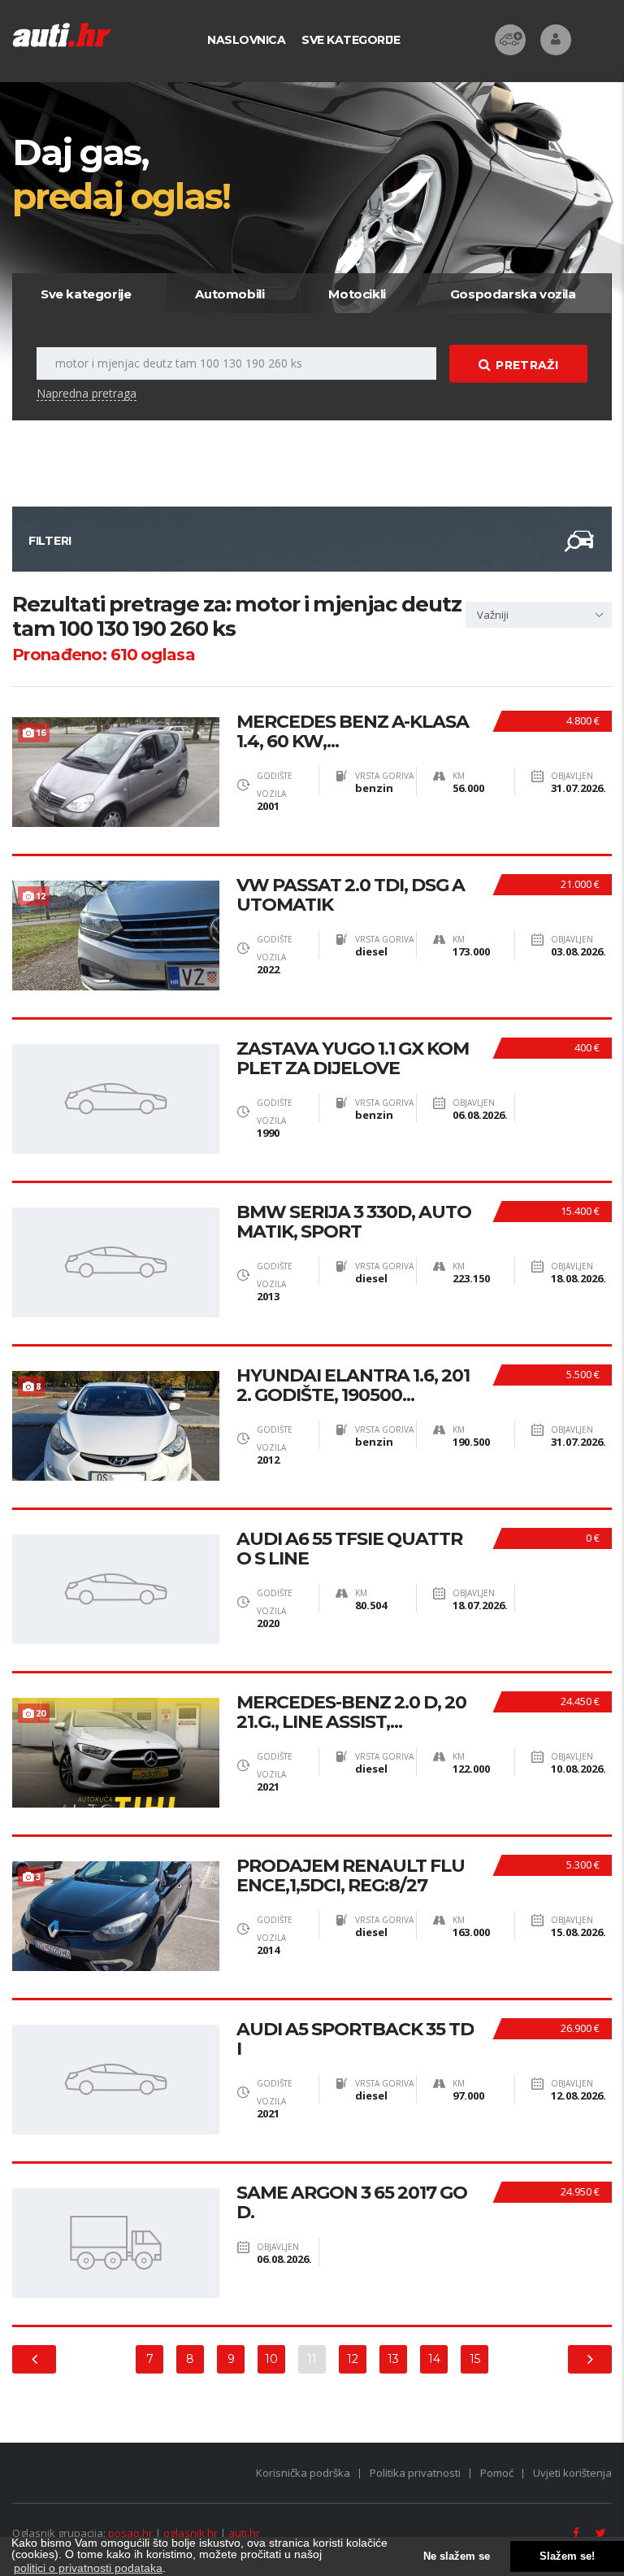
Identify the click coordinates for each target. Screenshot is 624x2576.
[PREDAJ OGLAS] (510, 40)
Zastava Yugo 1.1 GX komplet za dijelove (353, 1059)
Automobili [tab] (230, 294)
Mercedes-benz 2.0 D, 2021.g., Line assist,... (351, 1712)
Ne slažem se (457, 2556)
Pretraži (526, 365)
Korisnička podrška (303, 2473)
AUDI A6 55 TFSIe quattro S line (349, 1549)
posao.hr (130, 2533)
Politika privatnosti (415, 2473)
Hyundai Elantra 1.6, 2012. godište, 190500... (353, 1386)
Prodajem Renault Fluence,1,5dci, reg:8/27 (351, 1876)
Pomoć (497, 2473)
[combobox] (539, 615)
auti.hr (244, 2533)
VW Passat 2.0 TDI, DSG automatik (351, 895)
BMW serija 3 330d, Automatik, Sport (354, 1222)
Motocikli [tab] (357, 294)
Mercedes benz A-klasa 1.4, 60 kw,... (353, 732)
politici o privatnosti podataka (88, 2568)
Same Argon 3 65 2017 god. (352, 2203)
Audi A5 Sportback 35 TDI (355, 2039)
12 (353, 2359)
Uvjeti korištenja (572, 2473)
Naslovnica (246, 40)
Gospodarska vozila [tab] (513, 294)
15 (475, 2359)
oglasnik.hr (191, 2533)
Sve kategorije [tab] (86, 294)
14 (434, 2359)
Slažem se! (567, 2556)
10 (271, 2359)
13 (393, 2359)
